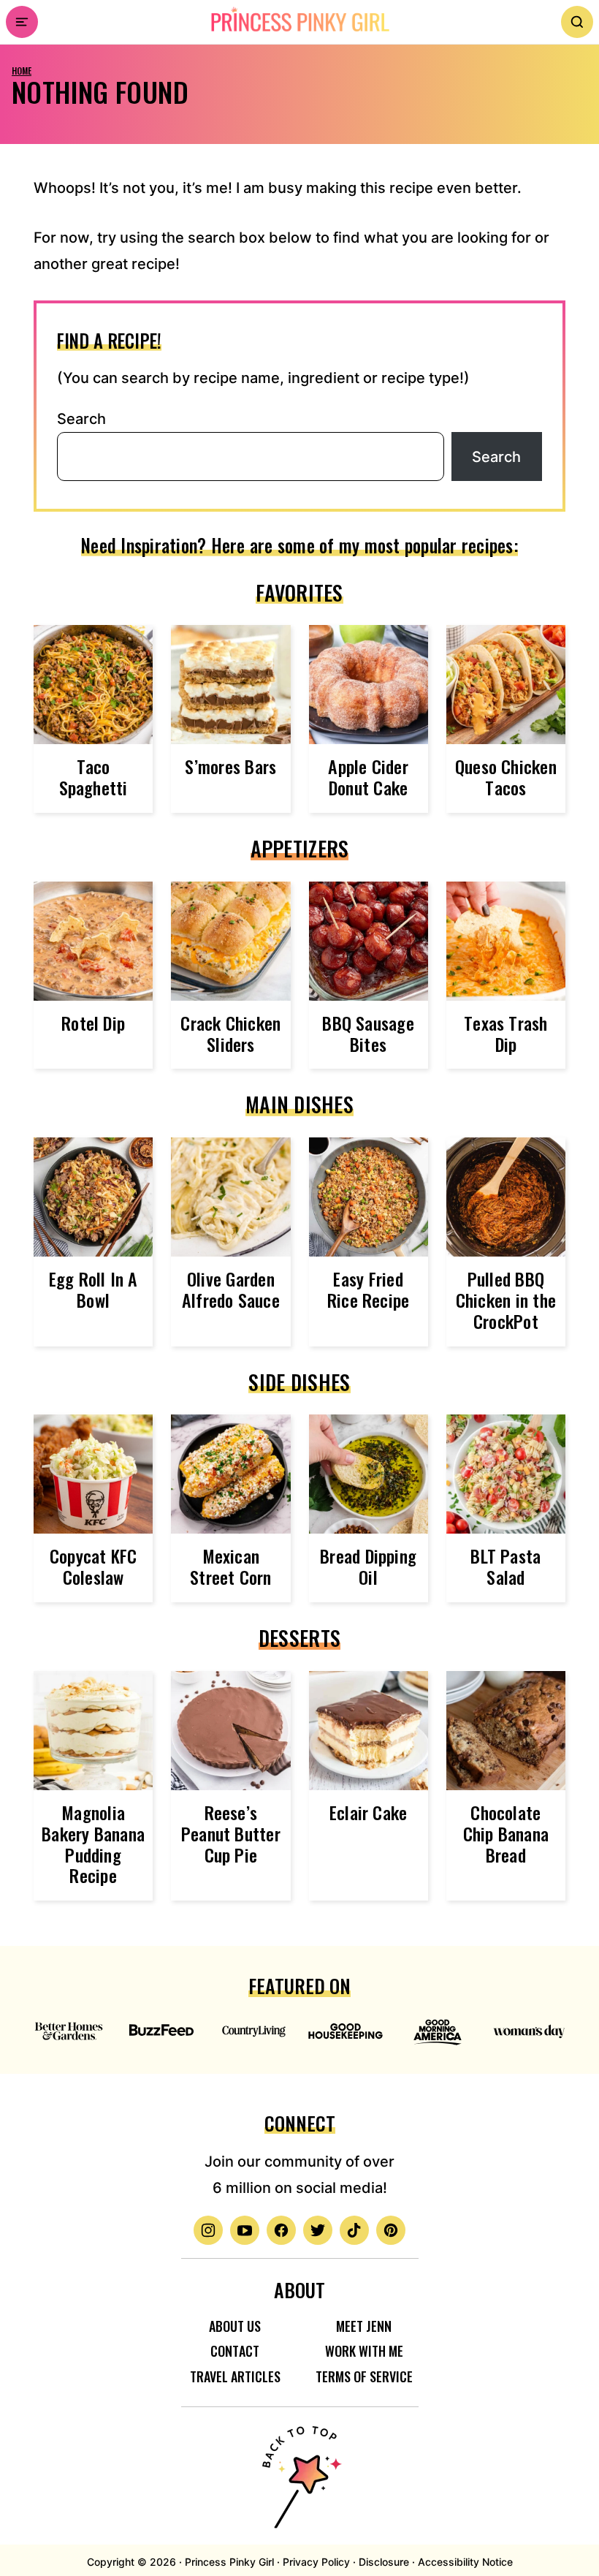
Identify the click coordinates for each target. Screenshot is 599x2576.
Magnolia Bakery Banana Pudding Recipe (93, 1844)
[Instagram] (208, 2230)
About (299, 2290)
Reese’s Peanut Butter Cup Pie (231, 1833)
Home (22, 71)
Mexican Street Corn (231, 1566)
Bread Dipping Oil (368, 1566)
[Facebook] (281, 2230)
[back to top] (299, 2468)
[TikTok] (354, 2230)
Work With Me (364, 2351)
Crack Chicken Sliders (230, 1033)
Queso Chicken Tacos (506, 777)
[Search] (577, 22)
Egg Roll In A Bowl (94, 1289)
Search (81, 419)
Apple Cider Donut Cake (368, 777)
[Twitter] (318, 2230)
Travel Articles (235, 2376)
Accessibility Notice (465, 2562)
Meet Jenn (364, 2326)
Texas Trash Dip (506, 1033)
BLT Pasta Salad (505, 1566)
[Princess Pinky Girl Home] (299, 20)
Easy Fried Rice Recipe (369, 1289)
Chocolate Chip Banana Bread (506, 1833)
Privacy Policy (316, 2562)
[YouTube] (245, 2230)
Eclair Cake (369, 1812)
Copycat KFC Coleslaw (94, 1566)
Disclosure (384, 2562)
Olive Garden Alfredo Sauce (231, 1289)
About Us (235, 2326)
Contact (235, 2351)
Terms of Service (364, 2376)
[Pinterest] (391, 2230)
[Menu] (22, 22)
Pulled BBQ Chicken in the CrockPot (506, 1300)
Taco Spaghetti (94, 777)
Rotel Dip (93, 1023)
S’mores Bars (230, 766)
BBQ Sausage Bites (368, 1033)
